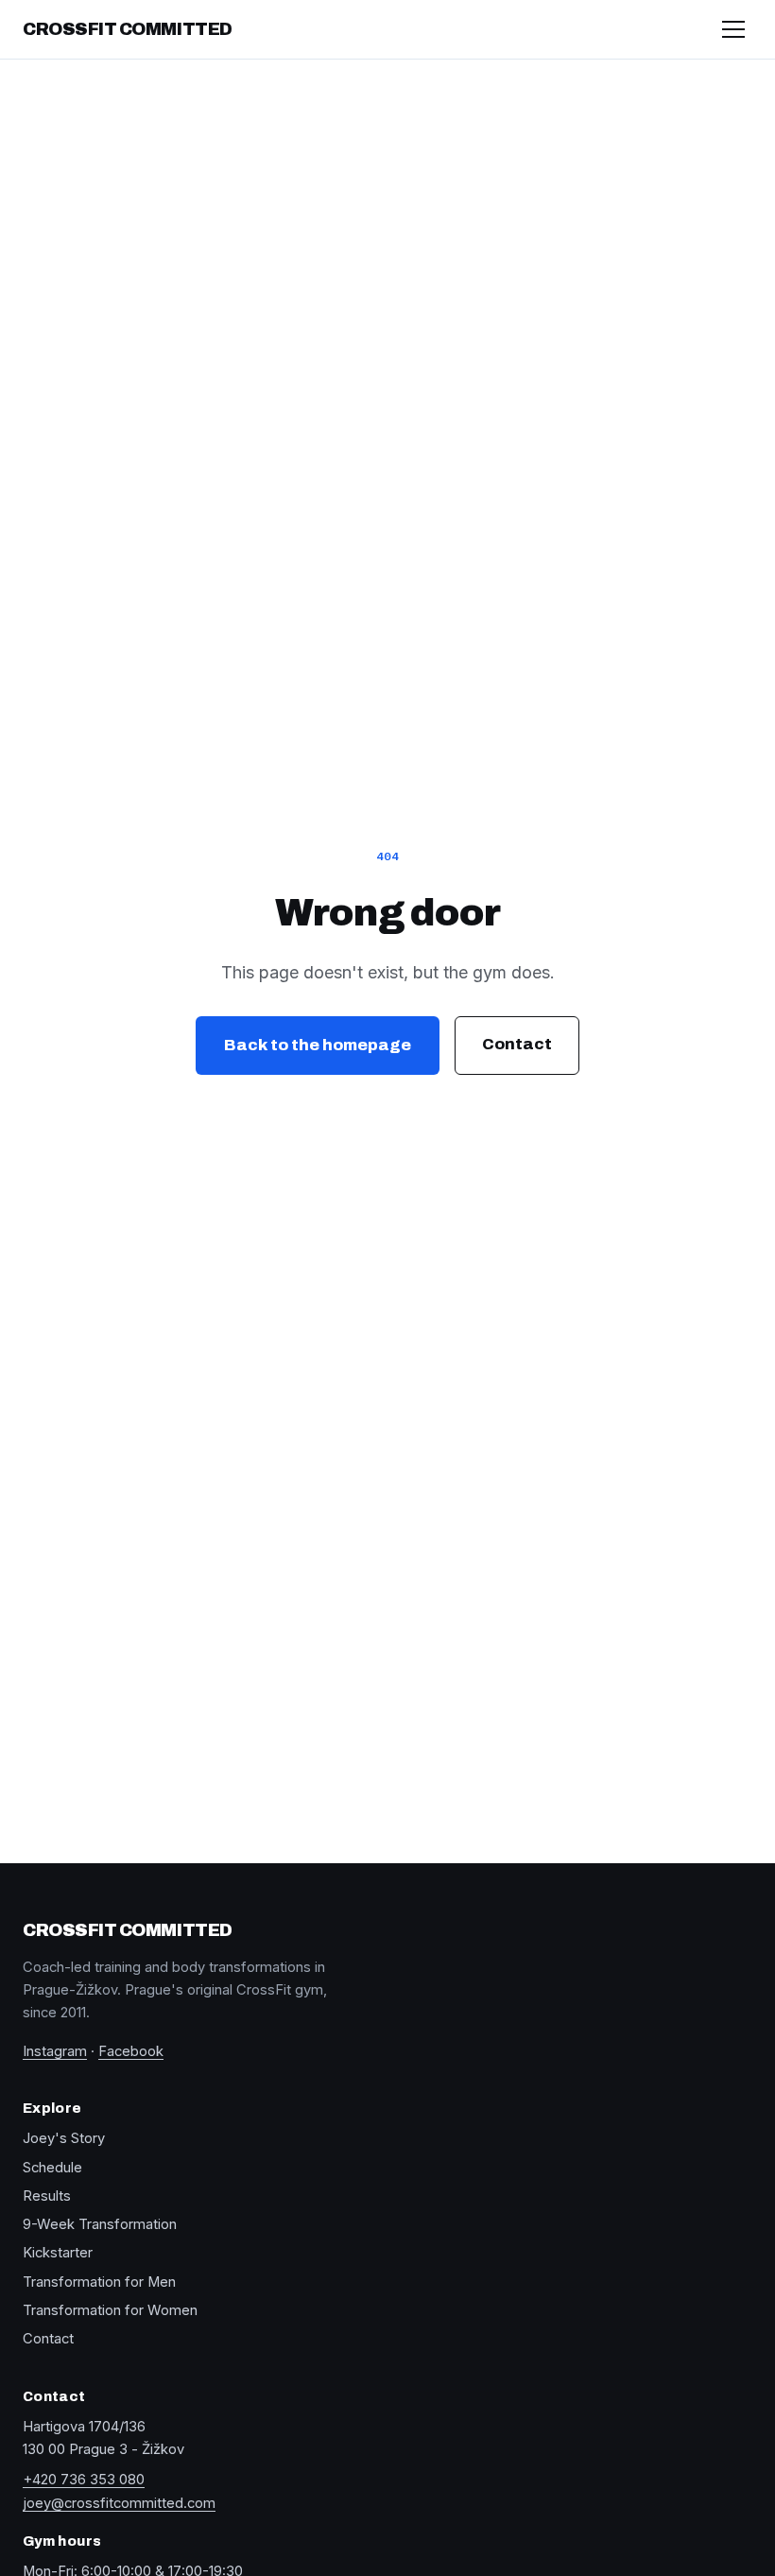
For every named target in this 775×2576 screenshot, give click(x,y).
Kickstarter (58, 2253)
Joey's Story (64, 2138)
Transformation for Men (99, 2282)
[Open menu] (733, 29)
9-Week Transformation (100, 2224)
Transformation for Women (110, 2310)
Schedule (52, 2168)
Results (47, 2196)
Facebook (131, 2051)
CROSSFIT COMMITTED (128, 29)
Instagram (55, 2051)
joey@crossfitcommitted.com (119, 2503)
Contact (517, 1044)
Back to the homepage (318, 1045)
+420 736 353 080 (84, 2480)
